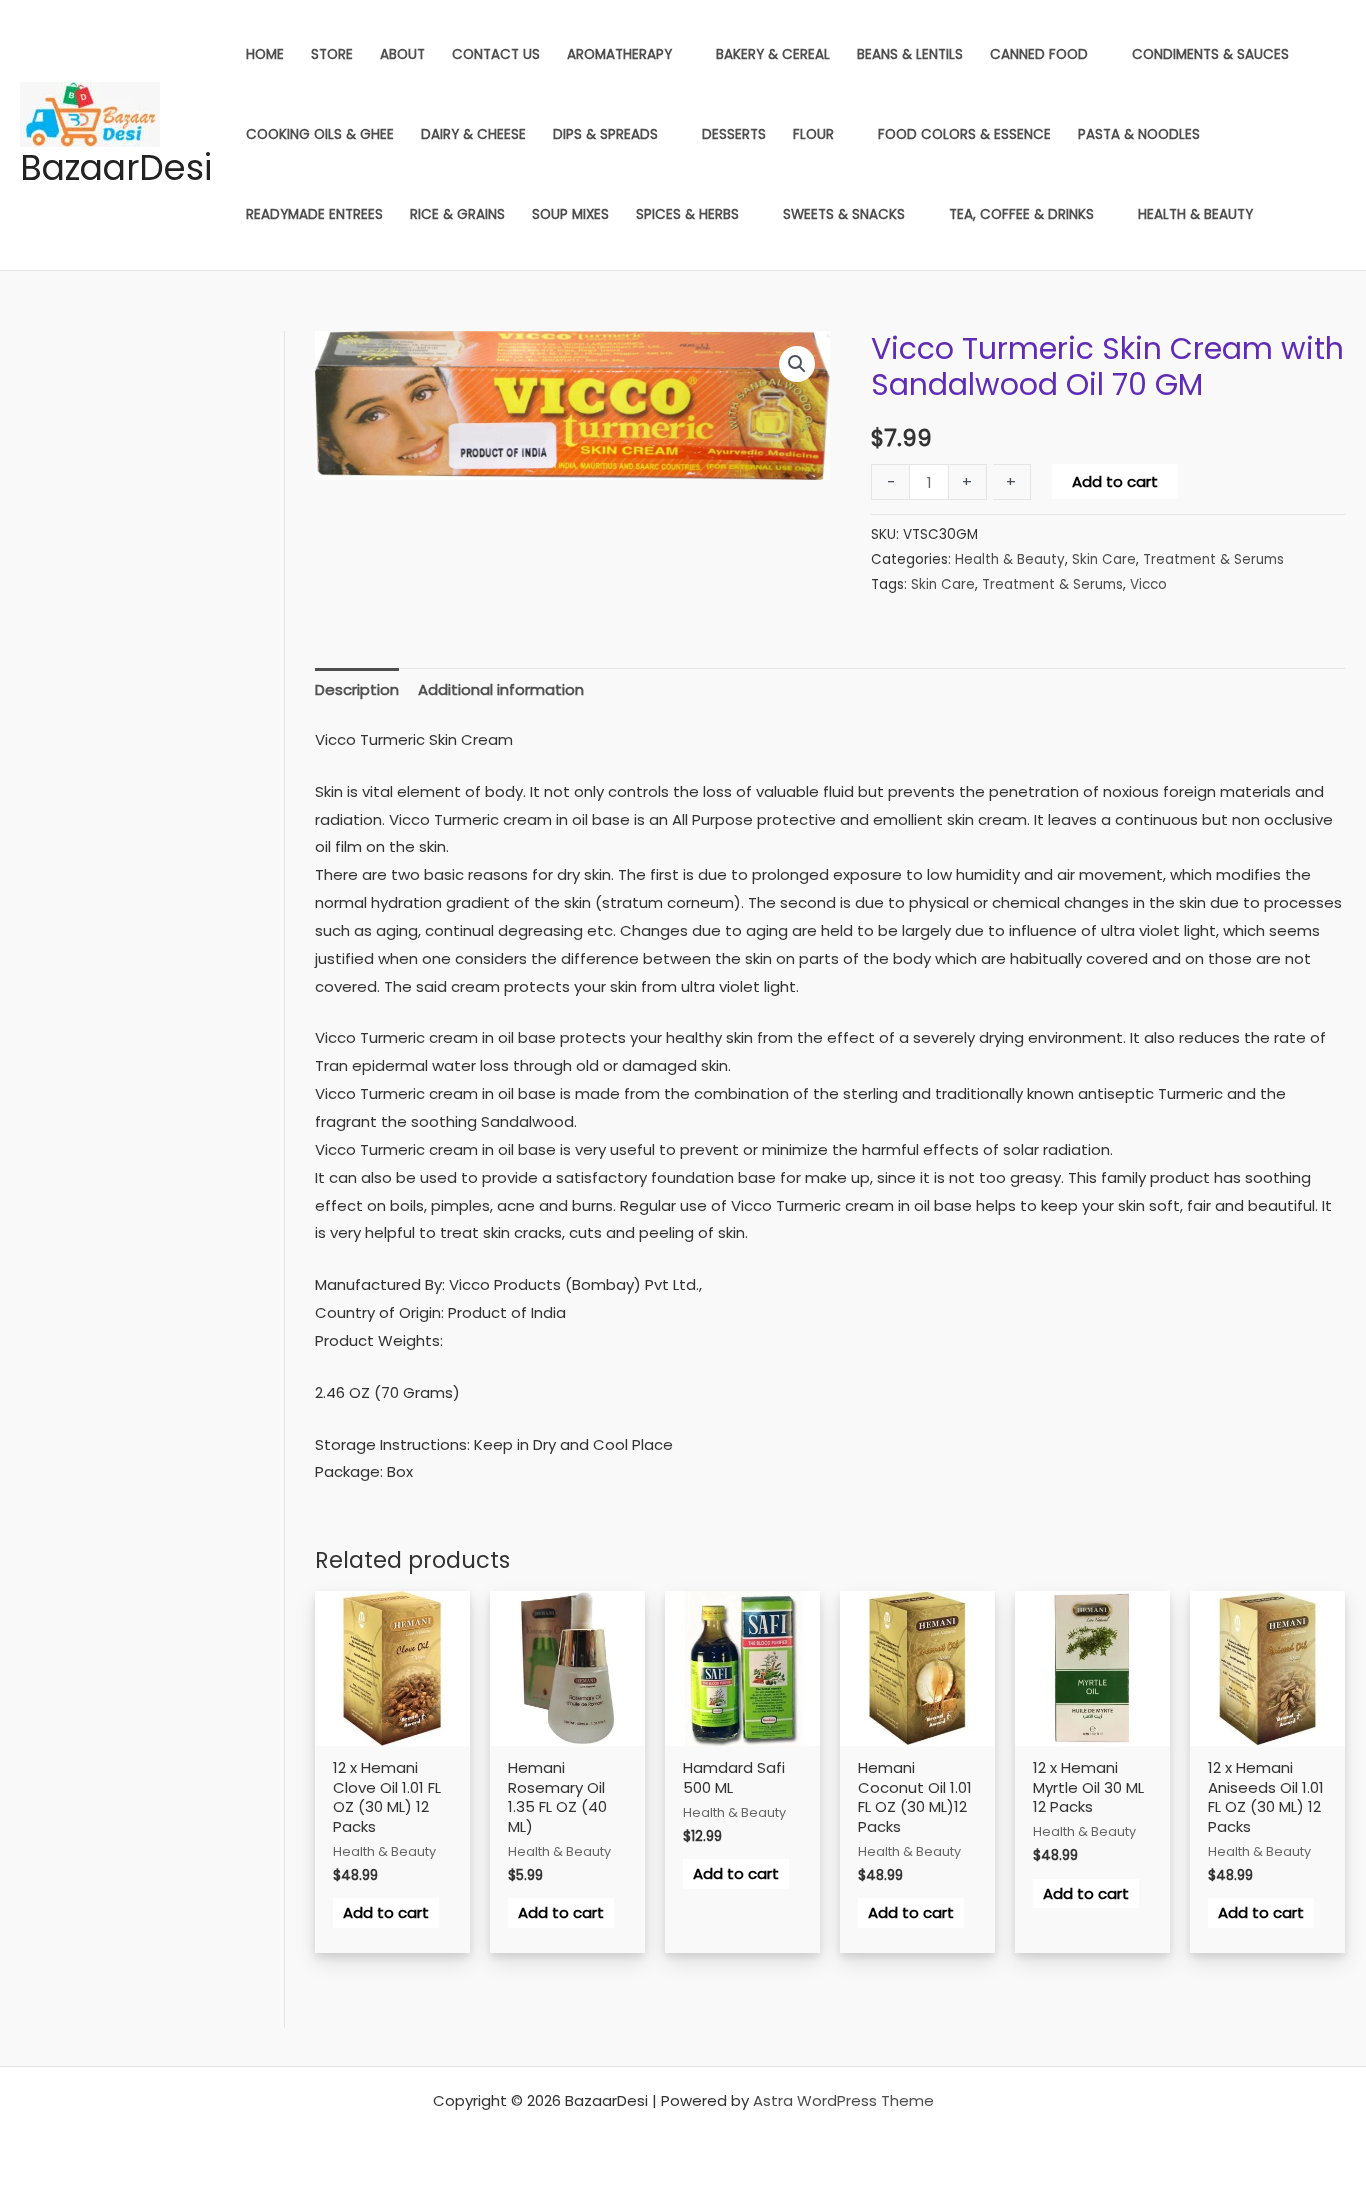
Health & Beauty (1010, 559)
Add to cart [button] (386, 1912)
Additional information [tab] (501, 689)
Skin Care (1104, 559)
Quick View (392, 1741)
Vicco (1148, 584)
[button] (797, 364)
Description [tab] (357, 689)
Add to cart (1115, 481)
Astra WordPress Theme (843, 2100)
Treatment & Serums (1213, 559)
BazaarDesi (116, 167)
